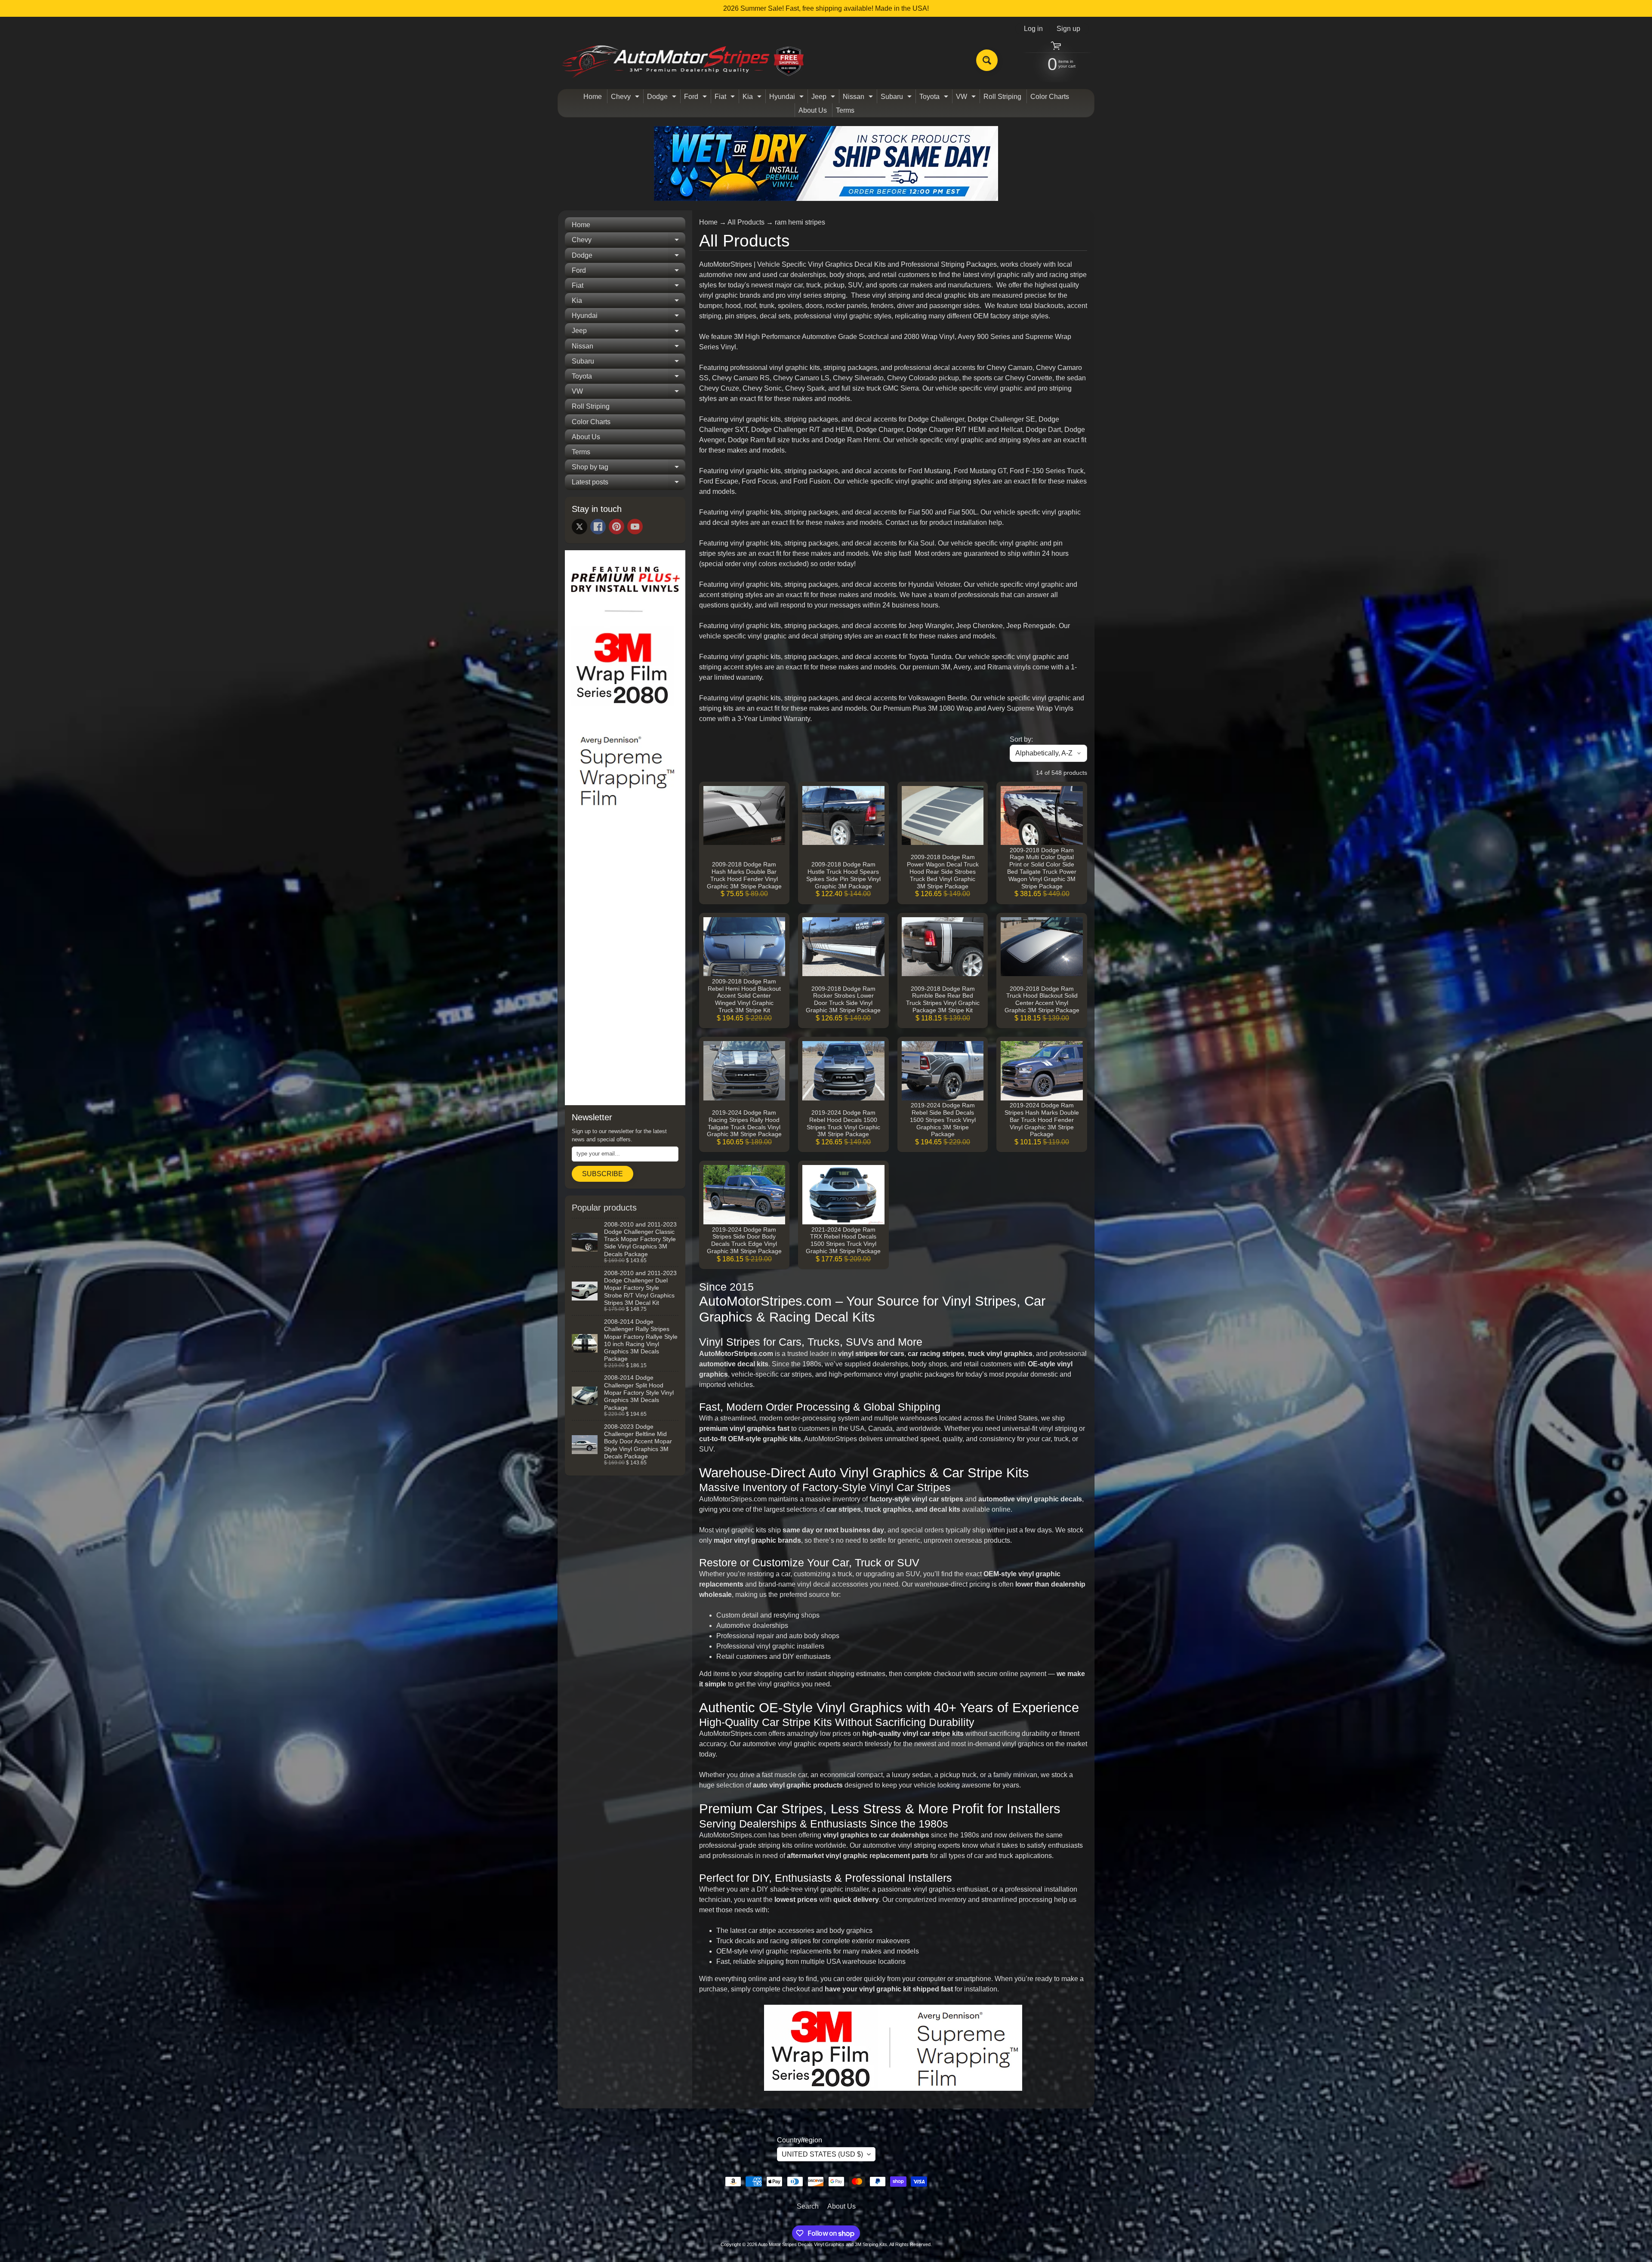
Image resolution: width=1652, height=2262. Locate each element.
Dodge (663, 98)
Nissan (859, 98)
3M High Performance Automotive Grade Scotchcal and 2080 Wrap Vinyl (844, 337)
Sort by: (1021, 739)
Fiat (726, 98)
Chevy (626, 98)
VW (967, 98)
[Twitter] (579, 527)
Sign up (1068, 29)
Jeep (824, 98)
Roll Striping (1002, 97)
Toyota (935, 98)
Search (808, 2206)
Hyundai (787, 98)
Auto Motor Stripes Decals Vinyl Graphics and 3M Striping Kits (823, 2244)
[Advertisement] (625, 968)
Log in (1033, 29)
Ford (697, 98)
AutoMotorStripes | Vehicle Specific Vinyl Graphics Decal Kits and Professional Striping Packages (848, 264)
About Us (813, 110)
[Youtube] (635, 527)
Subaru (897, 98)
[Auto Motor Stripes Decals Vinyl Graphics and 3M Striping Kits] (683, 60)
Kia (753, 98)
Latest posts (629, 484)
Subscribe (603, 1174)
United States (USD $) (822, 2154)
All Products (746, 222)
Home (593, 97)
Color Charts (1050, 97)
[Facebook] (598, 527)
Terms (845, 110)
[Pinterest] (616, 527)
